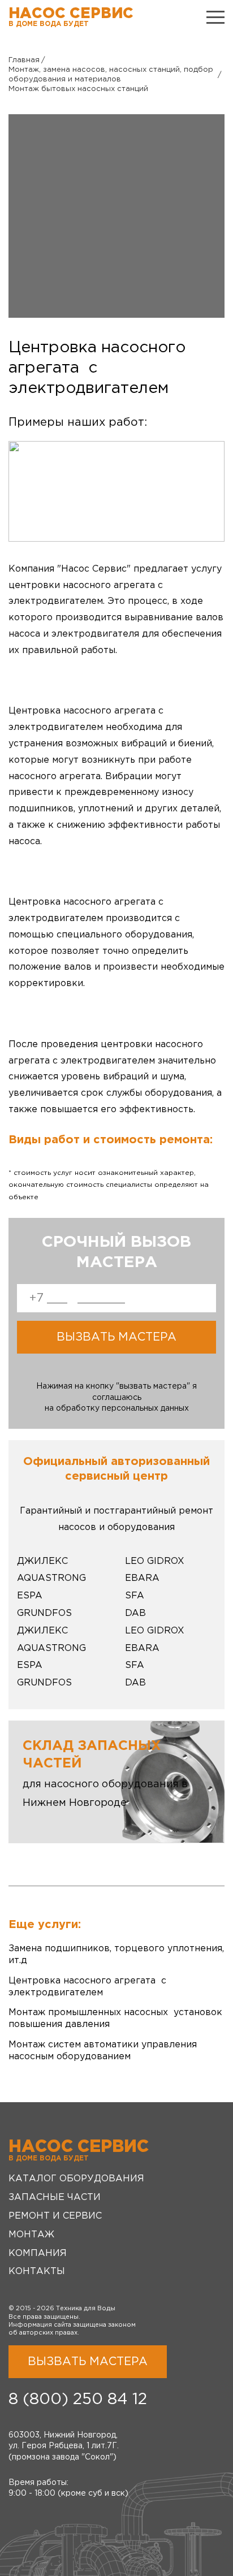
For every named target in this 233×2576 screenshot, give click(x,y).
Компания (38, 2253)
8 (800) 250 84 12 (78, 2400)
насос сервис (71, 17)
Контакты (37, 2272)
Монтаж (31, 2235)
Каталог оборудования (76, 2179)
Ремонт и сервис (55, 2216)
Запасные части (55, 2197)
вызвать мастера (116, 1337)
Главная (24, 60)
